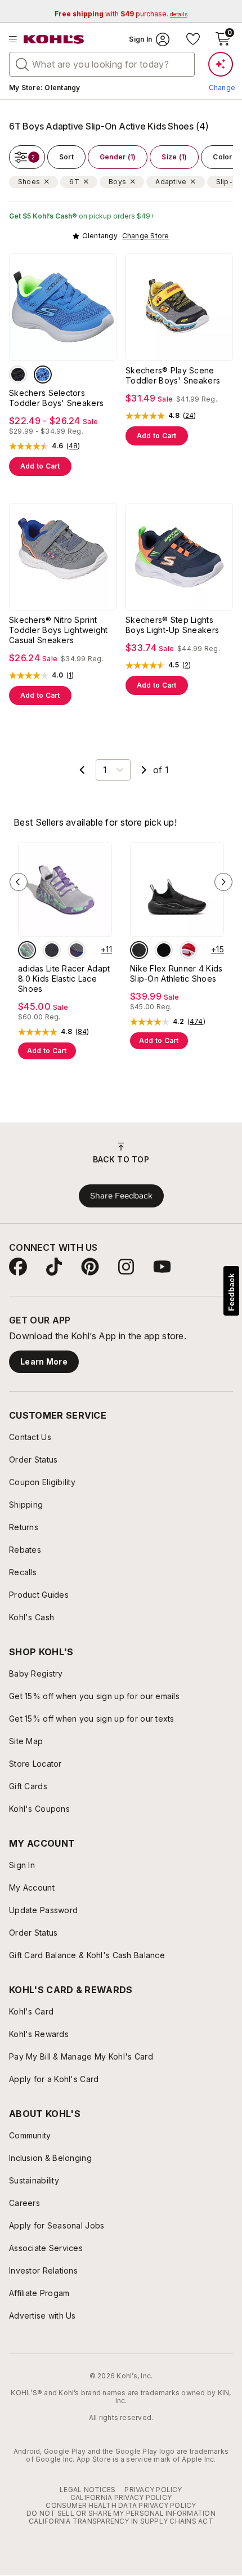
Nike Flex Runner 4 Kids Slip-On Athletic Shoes (176, 973)
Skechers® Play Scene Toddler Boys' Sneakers (173, 375)
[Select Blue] (43, 375)
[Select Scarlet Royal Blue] (77, 950)
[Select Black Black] (139, 950)
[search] (23, 64)
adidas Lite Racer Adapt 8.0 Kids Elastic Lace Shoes (64, 979)
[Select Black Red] (18, 375)
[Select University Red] (189, 950)
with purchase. (121, 14)
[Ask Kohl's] (221, 64)
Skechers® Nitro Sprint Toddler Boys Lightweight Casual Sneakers (59, 630)
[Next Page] (144, 770)
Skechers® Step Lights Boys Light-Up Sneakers (172, 625)
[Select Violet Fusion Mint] (27, 950)
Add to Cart (40, 466)
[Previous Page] (82, 770)
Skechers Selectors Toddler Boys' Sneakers (56, 398)
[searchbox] (102, 64)
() (73, 446)
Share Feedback (121, 1196)
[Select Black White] (164, 950)
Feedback (231, 1292)
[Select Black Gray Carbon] (52, 950)
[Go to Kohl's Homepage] (54, 39)
